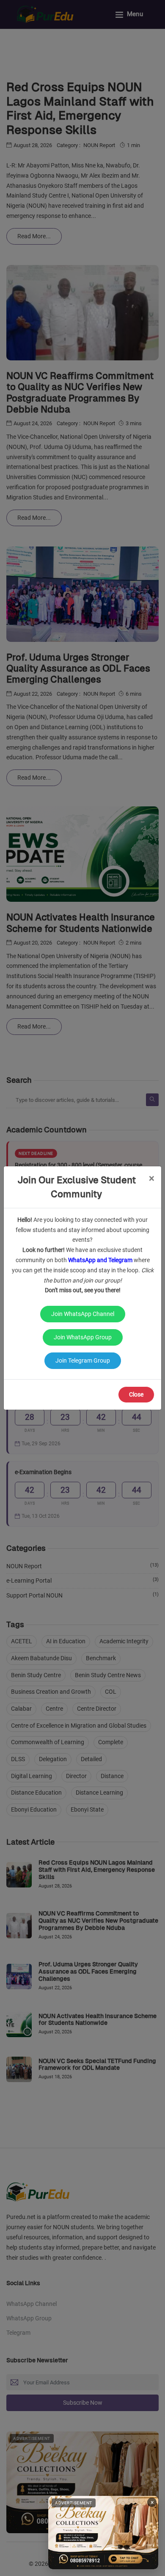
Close (136, 1394)
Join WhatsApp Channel (83, 1314)
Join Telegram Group (83, 1360)
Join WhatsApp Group (83, 1337)
